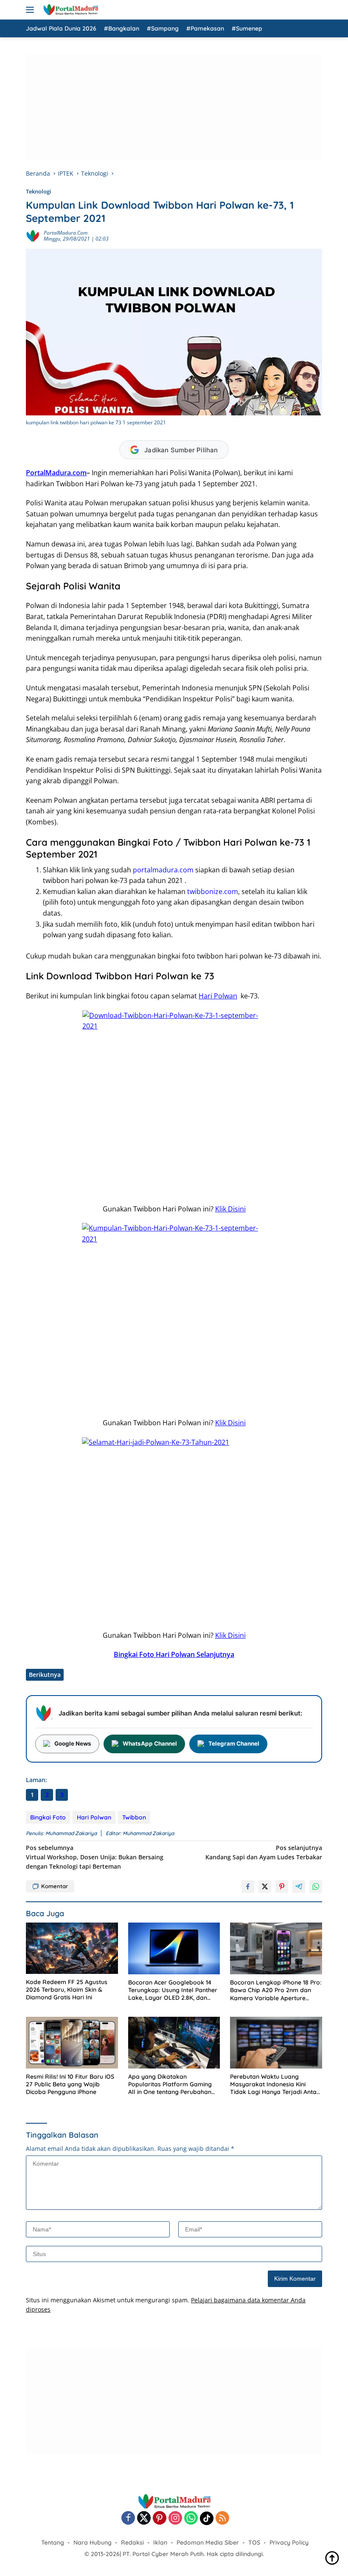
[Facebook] (128, 2519)
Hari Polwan (218, 996)
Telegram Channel (234, 1743)
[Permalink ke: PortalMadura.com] (33, 235)
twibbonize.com (213, 891)
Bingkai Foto (48, 1817)
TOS (254, 2542)
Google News (73, 1743)
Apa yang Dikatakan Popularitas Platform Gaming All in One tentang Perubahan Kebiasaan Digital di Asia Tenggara (170, 2084)
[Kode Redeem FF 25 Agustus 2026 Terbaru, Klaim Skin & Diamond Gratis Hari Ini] (72, 1948)
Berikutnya (45, 1675)
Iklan (160, 2542)
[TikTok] (207, 2518)
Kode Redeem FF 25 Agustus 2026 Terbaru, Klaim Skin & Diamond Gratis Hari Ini (67, 1990)
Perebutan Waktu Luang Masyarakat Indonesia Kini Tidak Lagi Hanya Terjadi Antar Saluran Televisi (275, 2084)
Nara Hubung (93, 2542)
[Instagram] (175, 2519)
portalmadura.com (163, 870)
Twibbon (134, 1817)
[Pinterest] (160, 2519)
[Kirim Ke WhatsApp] (316, 1886)
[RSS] (222, 2519)
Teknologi (39, 191)
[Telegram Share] (299, 1886)
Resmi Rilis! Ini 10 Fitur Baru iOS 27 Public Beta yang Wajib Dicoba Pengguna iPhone (70, 2084)
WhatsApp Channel (150, 1743)
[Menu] (32, 10)
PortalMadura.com (66, 233)
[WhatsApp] (191, 2519)
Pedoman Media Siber (208, 2542)
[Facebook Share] (248, 1886)
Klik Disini (230, 1209)
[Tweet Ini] (265, 1886)
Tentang (53, 2542)
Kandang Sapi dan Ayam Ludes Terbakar (264, 1852)
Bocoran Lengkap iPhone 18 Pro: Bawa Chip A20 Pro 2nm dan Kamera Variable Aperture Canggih (276, 1990)
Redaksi (132, 2542)
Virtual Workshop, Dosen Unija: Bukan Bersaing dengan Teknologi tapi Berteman (95, 1857)
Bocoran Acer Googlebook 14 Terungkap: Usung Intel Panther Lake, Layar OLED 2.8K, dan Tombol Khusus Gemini (173, 1990)
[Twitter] (144, 2519)
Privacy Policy (289, 2542)
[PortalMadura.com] (69, 10)
